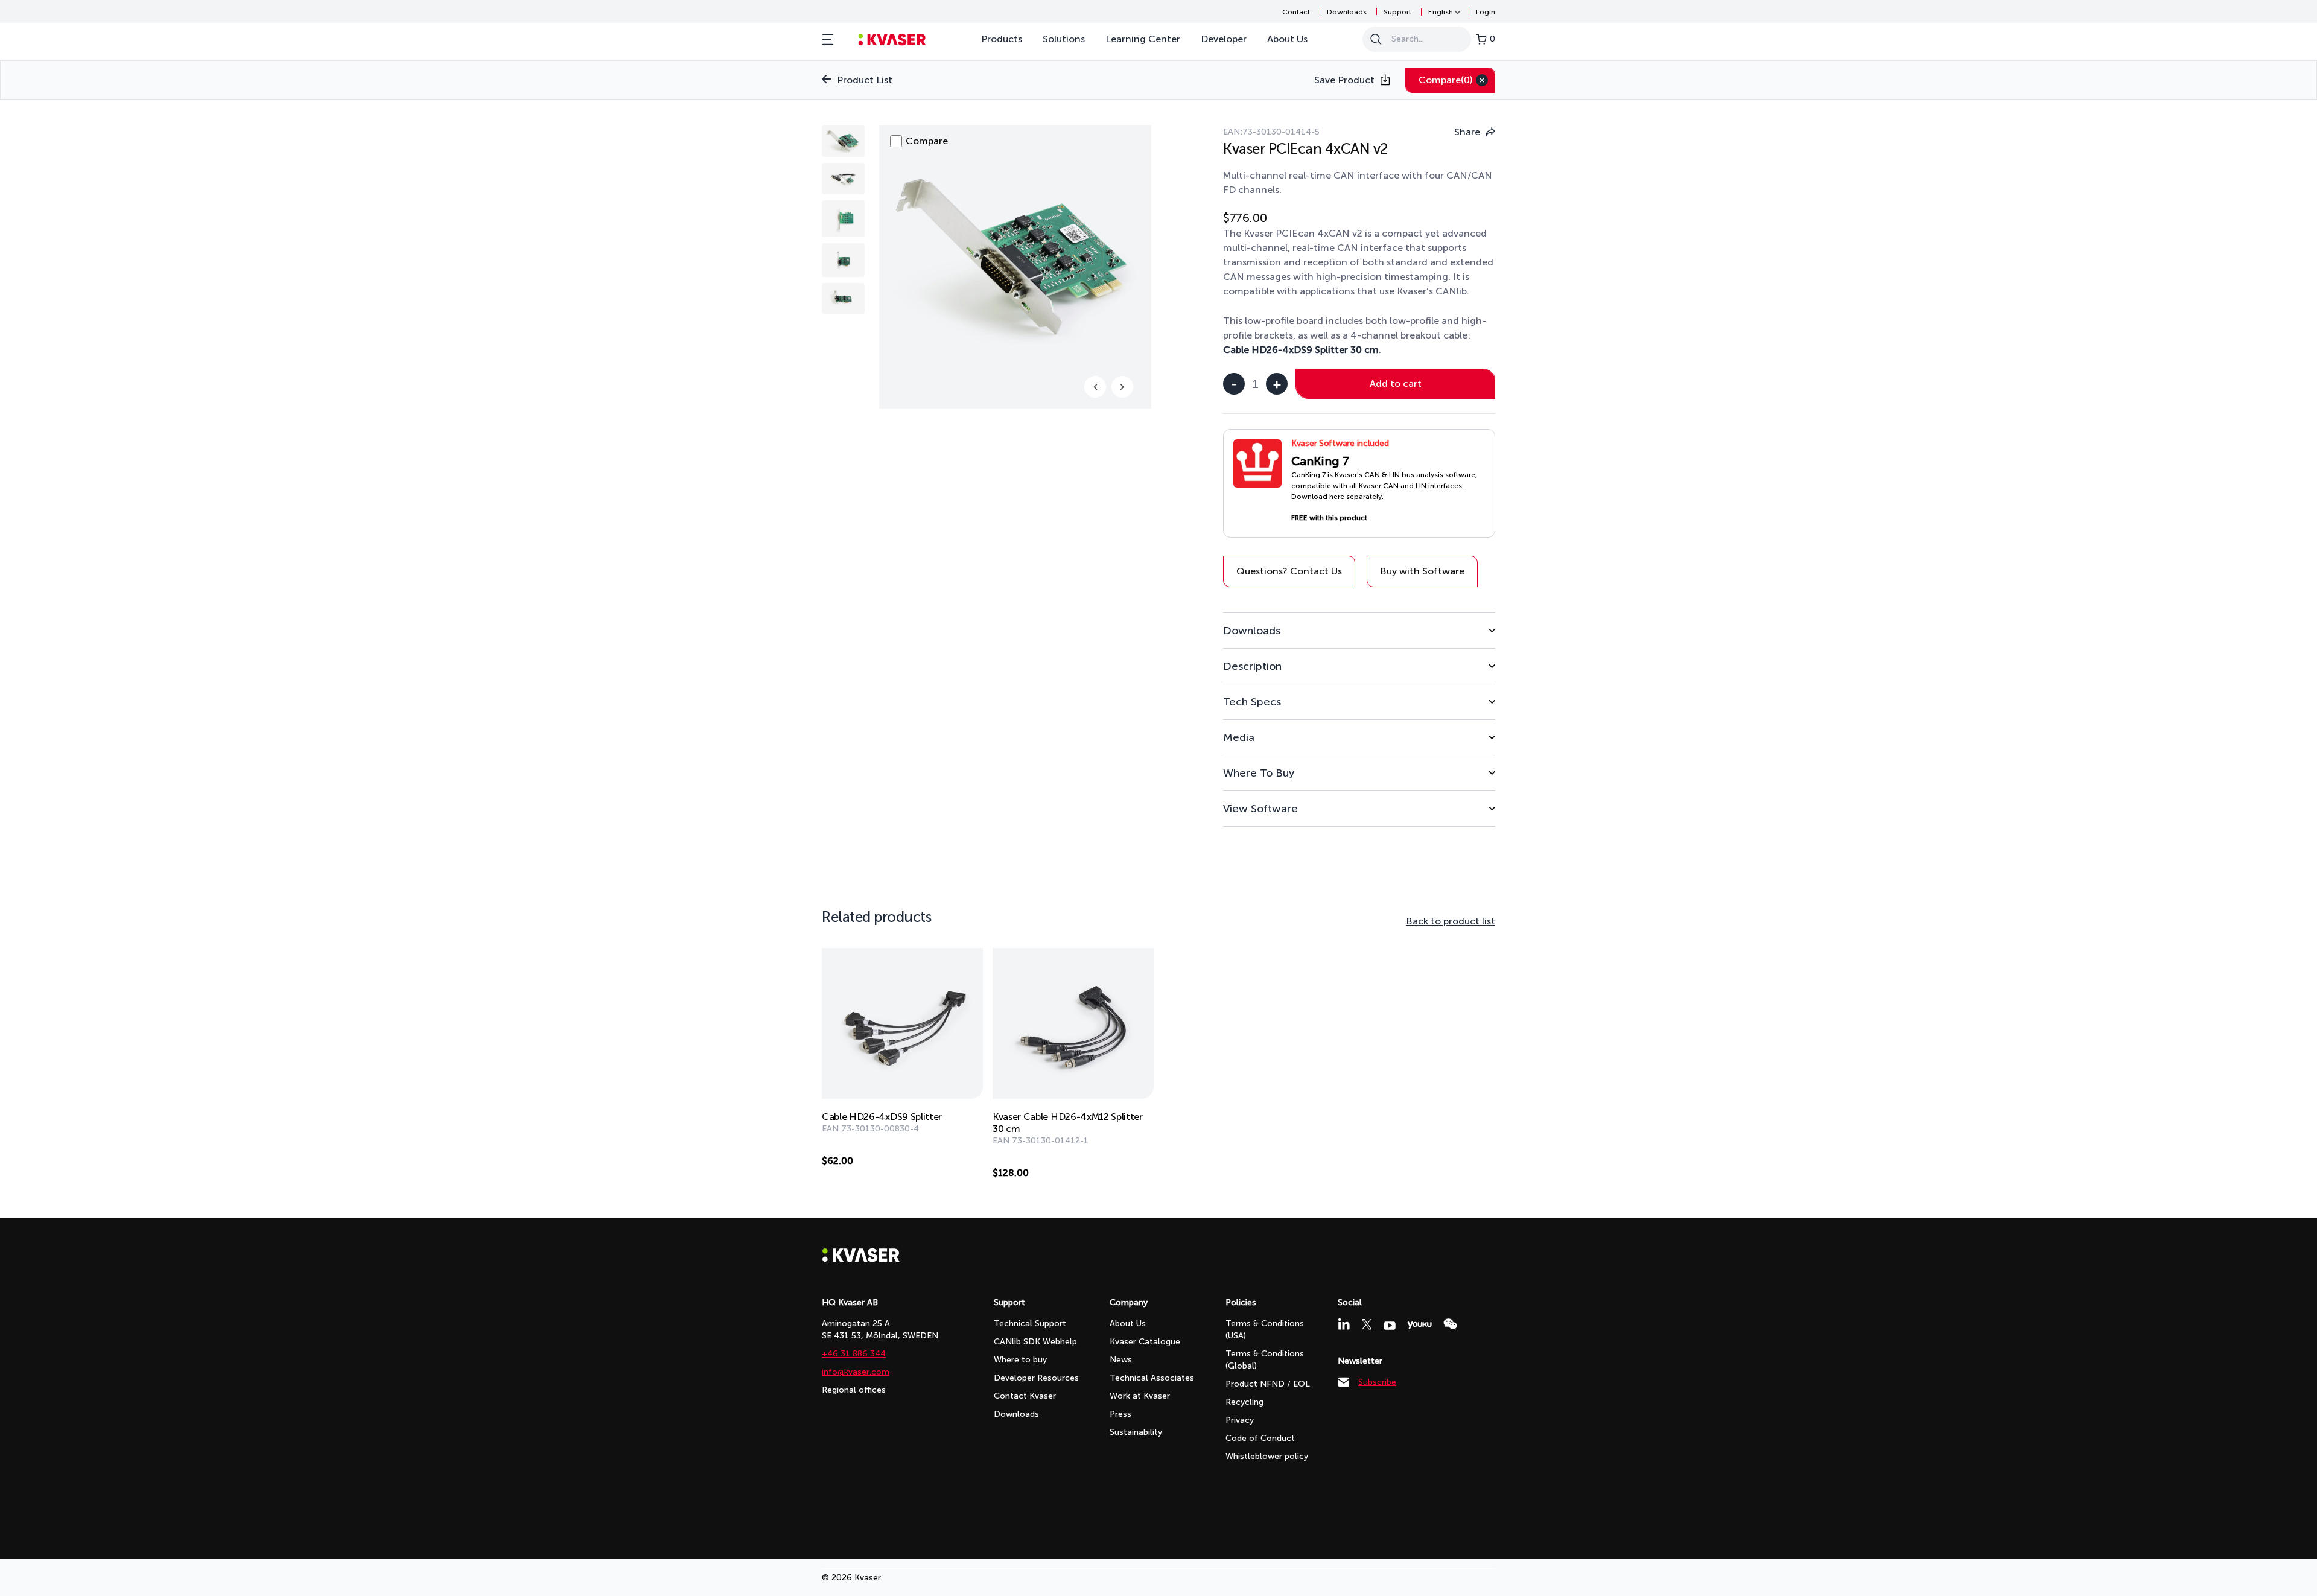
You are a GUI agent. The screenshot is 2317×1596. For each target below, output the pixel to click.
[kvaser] (892, 40)
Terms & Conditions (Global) (1265, 1360)
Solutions (1064, 39)
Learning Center (1143, 39)
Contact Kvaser (1025, 1396)
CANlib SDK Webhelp (1035, 1342)
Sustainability (1136, 1432)
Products (1002, 39)
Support (1397, 12)
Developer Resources (1036, 1378)
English (1441, 12)
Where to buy (1020, 1360)
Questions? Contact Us (1289, 571)
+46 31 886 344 (854, 1354)
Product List (865, 80)
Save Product (1344, 80)
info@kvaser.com (856, 1372)
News (1121, 1360)
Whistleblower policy (1267, 1456)
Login (1486, 12)
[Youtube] (1390, 1326)
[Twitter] (1367, 1324)
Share (1467, 132)
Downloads (1347, 12)
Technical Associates (1152, 1378)
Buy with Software (1422, 571)
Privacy (1240, 1420)
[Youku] (1419, 1325)
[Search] (1376, 39)
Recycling (1244, 1402)
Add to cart (1396, 383)
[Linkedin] (1344, 1324)
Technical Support (1030, 1324)
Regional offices (854, 1390)
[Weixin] (1450, 1324)
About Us (1287, 39)
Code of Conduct (1260, 1438)
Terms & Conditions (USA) (1265, 1330)
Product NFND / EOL (1268, 1384)
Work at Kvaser (1140, 1396)
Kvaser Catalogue (1145, 1342)
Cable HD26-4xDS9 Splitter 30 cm (1301, 350)
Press (1120, 1414)
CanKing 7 (1320, 461)
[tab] (1359, 630)
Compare (1446, 80)
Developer (1224, 39)
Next (1122, 387)
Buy (961, 1161)
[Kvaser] (861, 1259)
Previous (1095, 387)
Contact (1296, 12)
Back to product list (1451, 921)
